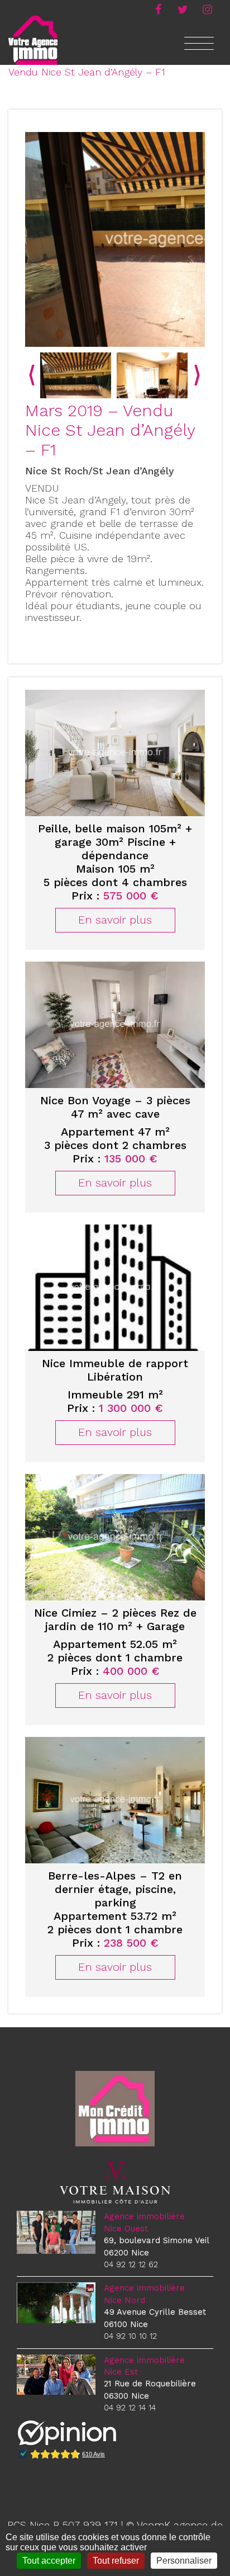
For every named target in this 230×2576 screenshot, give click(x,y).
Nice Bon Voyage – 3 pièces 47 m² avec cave (115, 1107)
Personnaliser (184, 2561)
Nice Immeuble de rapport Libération (115, 1370)
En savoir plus (115, 920)
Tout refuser (116, 2561)
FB (158, 8)
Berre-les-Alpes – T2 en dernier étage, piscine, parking (115, 1889)
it (207, 8)
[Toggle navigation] (199, 50)
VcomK (154, 2525)
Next (197, 375)
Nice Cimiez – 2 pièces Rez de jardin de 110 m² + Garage (115, 1619)
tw (183, 8)
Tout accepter (49, 2561)
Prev (32, 375)
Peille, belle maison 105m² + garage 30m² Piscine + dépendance (115, 842)
